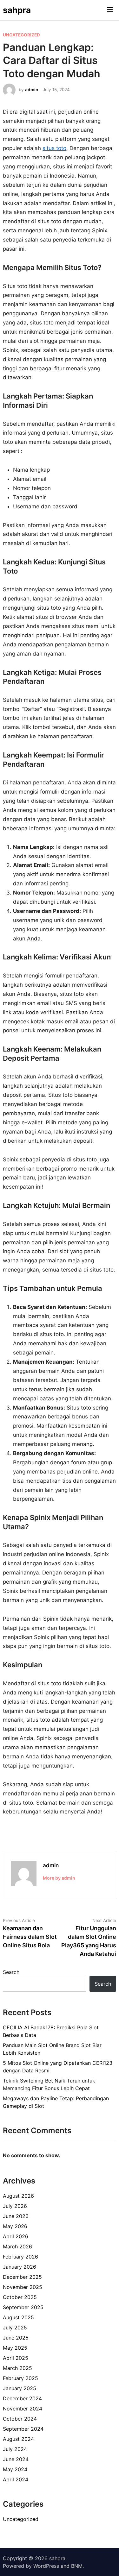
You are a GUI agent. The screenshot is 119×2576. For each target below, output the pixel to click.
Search (11, 1972)
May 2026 (15, 2226)
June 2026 (16, 2216)
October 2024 (20, 2419)
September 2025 (23, 2307)
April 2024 (16, 2479)
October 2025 (20, 2297)
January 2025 (20, 2388)
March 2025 (17, 2368)
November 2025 (23, 2287)
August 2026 (18, 2196)
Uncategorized (21, 35)
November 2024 (23, 2409)
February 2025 (20, 2378)
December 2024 (22, 2398)
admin (32, 90)
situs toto (54, 148)
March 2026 (17, 2246)
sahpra (17, 10)
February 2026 (20, 2257)
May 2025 (15, 2348)
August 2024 (18, 2439)
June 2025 (16, 2338)
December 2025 (22, 2277)
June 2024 (16, 2459)
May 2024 (15, 2469)
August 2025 (18, 2317)
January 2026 (20, 2267)
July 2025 (15, 2328)
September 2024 (23, 2429)
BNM (77, 2566)
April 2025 (16, 2358)
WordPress (46, 2566)
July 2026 (15, 2206)
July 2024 (15, 2449)
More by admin (59, 1878)
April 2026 (16, 2236)
